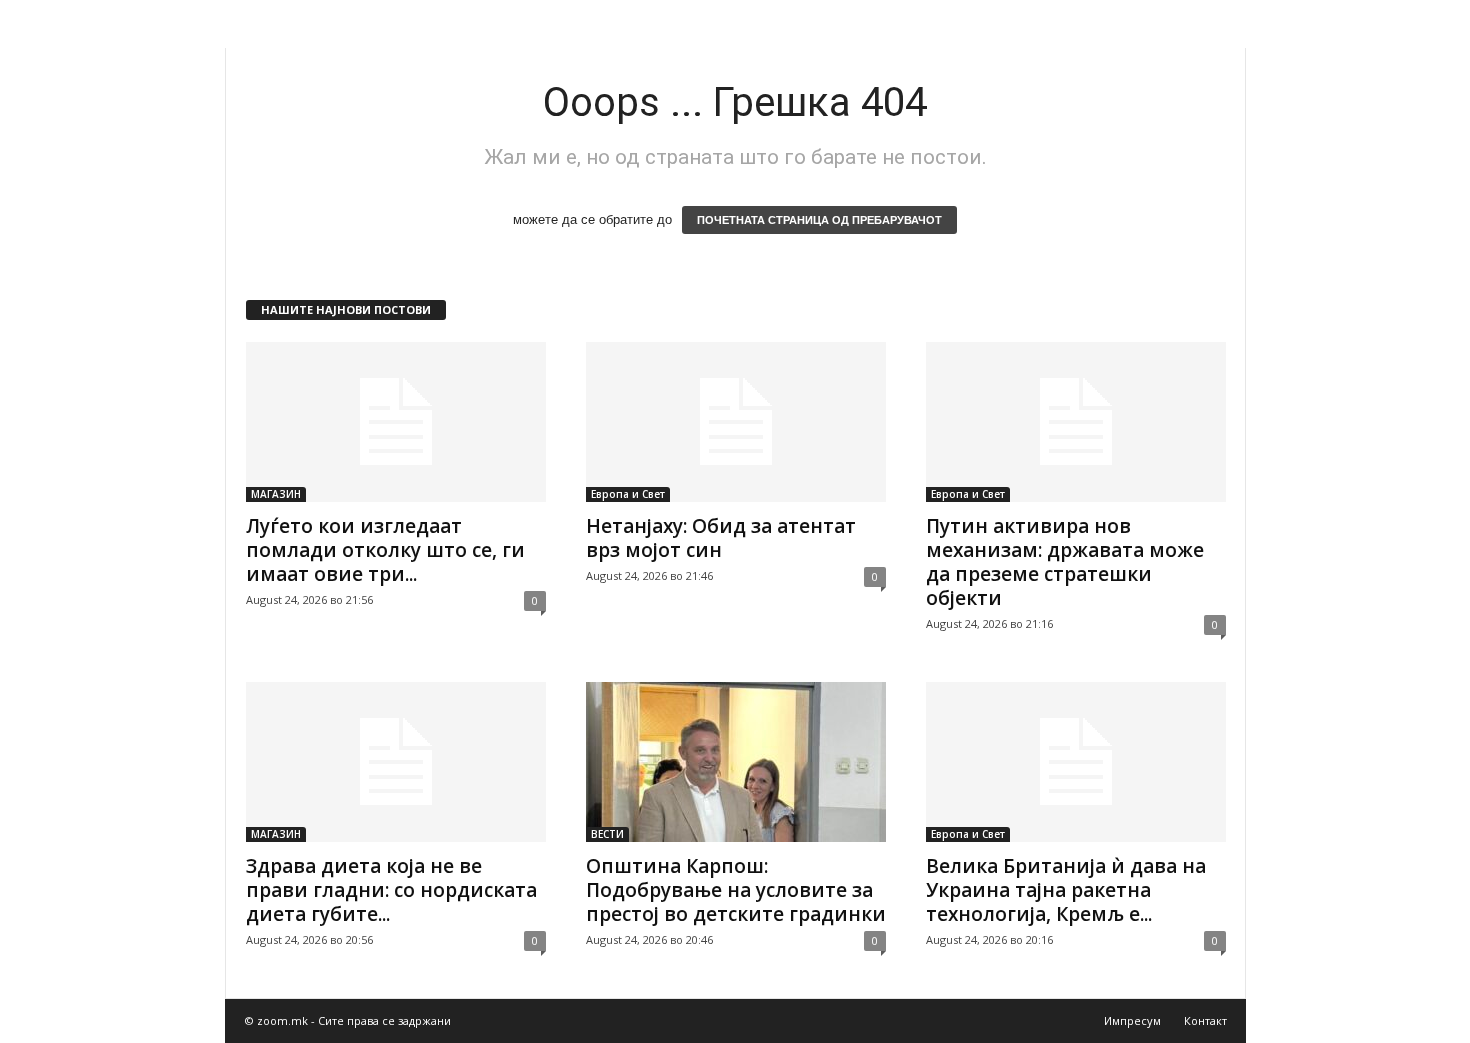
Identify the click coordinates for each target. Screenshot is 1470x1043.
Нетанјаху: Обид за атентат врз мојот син (721, 538)
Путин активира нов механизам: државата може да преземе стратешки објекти (1065, 562)
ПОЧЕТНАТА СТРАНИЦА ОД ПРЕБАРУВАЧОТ (819, 220)
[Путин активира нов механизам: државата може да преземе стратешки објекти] (1076, 422)
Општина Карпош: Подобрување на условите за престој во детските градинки (736, 890)
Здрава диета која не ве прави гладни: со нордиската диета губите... (391, 890)
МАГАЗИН (276, 494)
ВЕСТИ (607, 834)
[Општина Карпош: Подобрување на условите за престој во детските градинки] (736, 762)
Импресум (1132, 1020)
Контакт (1205, 1020)
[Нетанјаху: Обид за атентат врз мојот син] (736, 422)
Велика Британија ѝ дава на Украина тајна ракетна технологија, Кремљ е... (1066, 890)
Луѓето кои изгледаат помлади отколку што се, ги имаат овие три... (385, 550)
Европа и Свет (628, 494)
